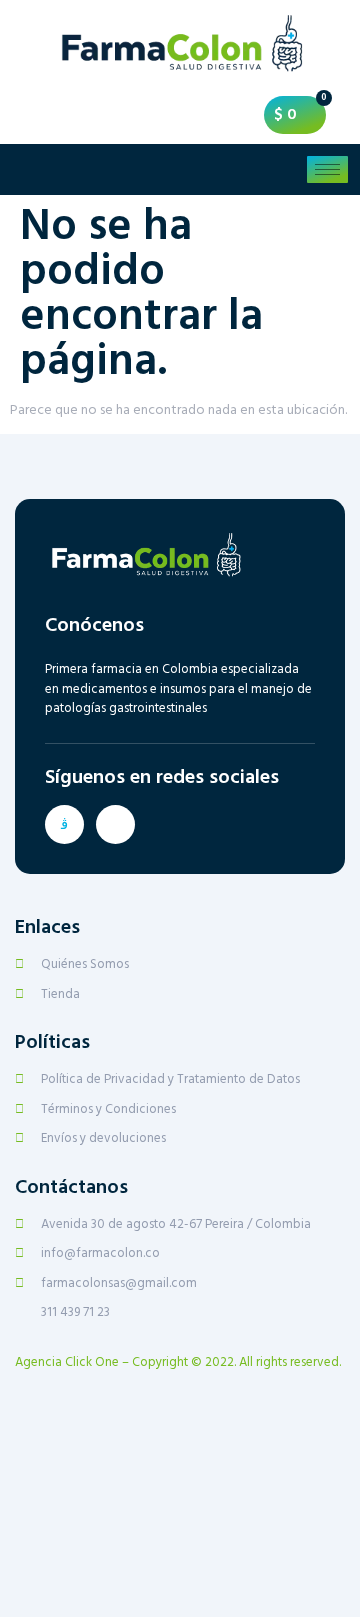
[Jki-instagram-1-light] (64, 824)
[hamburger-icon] (327, 169)
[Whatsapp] (115, 824)
